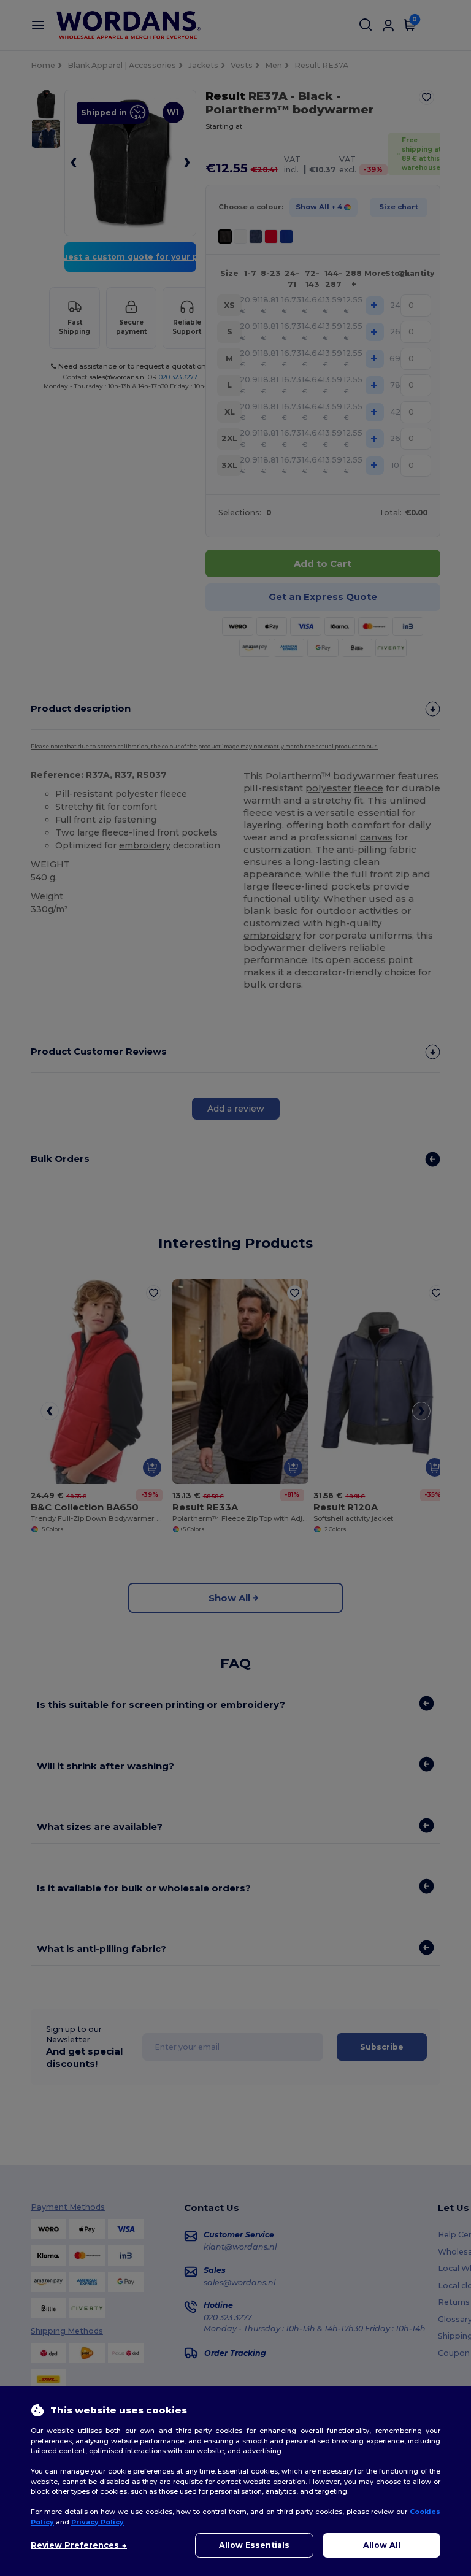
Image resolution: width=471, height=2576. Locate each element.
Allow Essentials (254, 2545)
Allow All (382, 2545)
